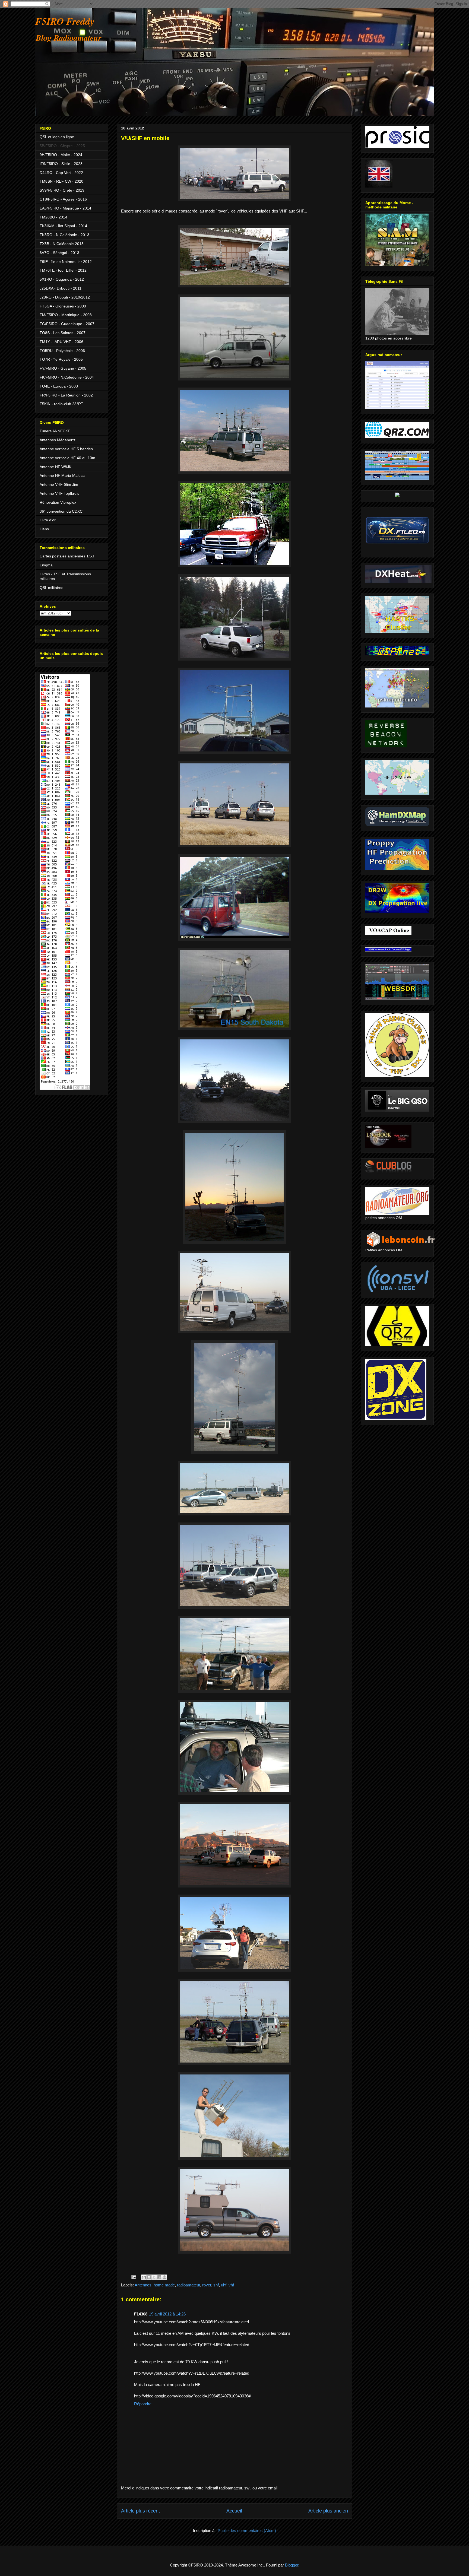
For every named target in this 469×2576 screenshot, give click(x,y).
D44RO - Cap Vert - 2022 (61, 173)
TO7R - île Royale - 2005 (61, 359)
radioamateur (188, 2285)
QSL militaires (51, 588)
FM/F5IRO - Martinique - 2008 (66, 315)
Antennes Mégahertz (58, 440)
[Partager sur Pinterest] (164, 2277)
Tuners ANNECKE (55, 431)
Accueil (234, 2511)
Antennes (143, 2285)
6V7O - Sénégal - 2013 (59, 253)
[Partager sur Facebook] (159, 2277)
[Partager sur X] (154, 2277)
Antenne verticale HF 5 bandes (66, 449)
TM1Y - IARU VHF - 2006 (61, 342)
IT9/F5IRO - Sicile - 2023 (61, 164)
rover (207, 2285)
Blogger (292, 2565)
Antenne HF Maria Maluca (62, 475)
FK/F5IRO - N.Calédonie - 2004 (67, 377)
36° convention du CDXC (61, 511)
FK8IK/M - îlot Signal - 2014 (63, 226)
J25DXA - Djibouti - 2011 (61, 288)
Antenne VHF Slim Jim (59, 484)
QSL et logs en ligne (57, 137)
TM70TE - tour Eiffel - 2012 (63, 270)
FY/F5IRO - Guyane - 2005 (63, 368)
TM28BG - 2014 (53, 217)
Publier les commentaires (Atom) (247, 2531)
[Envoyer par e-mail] (144, 2277)
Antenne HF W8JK (56, 467)
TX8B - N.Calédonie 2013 (62, 244)
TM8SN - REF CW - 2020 (61, 181)
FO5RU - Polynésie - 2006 (62, 351)
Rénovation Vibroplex (58, 502)
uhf (224, 2285)
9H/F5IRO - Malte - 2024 (61, 155)
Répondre (143, 2404)
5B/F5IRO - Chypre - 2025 (62, 146)
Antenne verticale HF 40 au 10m (67, 458)
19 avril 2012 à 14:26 (167, 2314)
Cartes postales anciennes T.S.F (67, 556)
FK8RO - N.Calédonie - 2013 (64, 235)
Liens (44, 529)
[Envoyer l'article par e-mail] (133, 2277)
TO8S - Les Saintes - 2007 (63, 333)
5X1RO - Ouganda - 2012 (62, 279)
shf (216, 2285)
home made (164, 2285)
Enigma (46, 565)
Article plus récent (140, 2511)
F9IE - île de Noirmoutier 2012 (66, 262)
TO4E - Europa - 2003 (59, 386)
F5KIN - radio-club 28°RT (61, 404)
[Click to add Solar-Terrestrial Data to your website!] (397, 496)
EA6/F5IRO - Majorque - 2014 (65, 208)
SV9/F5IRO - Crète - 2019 (62, 190)
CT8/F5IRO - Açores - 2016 (63, 199)
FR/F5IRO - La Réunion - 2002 (66, 395)
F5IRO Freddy (65, 21)
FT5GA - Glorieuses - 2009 (63, 306)
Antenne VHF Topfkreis (59, 493)
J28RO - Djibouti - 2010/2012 (65, 297)
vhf (231, 2285)
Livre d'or (48, 520)
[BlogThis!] (149, 2277)
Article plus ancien (328, 2511)
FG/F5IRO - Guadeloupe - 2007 (67, 324)
